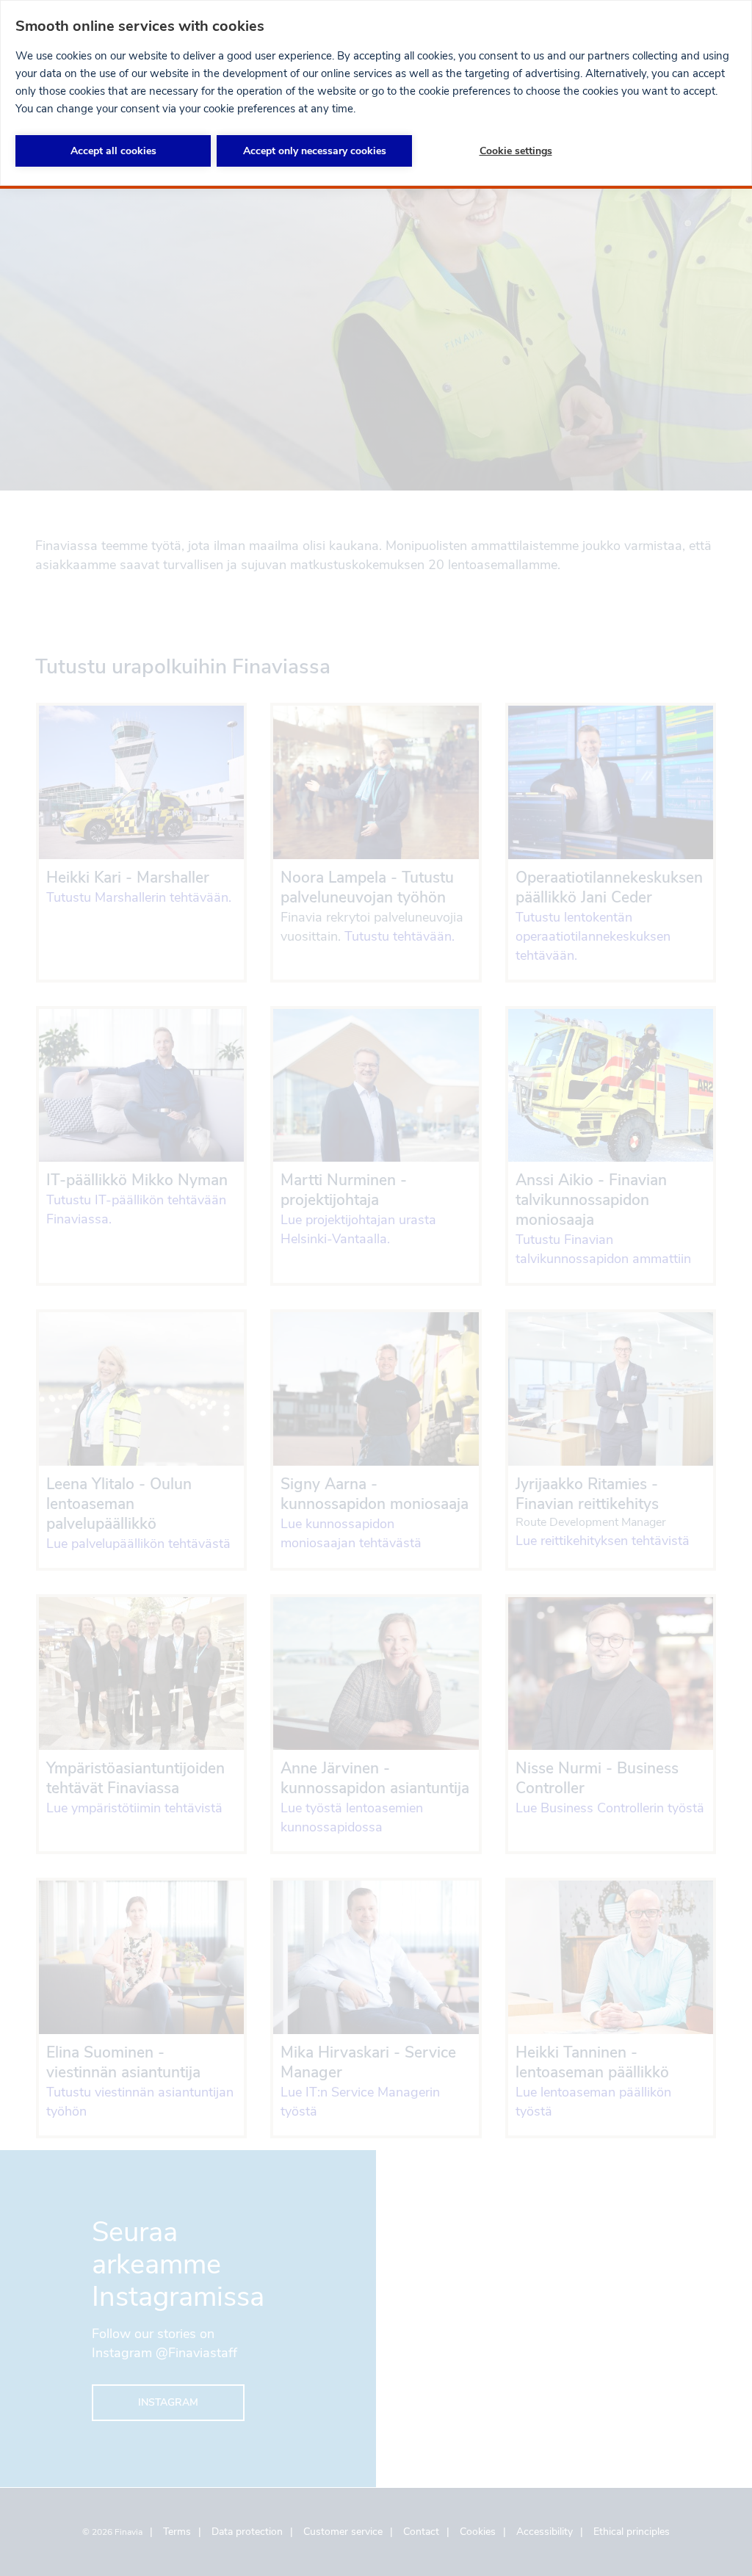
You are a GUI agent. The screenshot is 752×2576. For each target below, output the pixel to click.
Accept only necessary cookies (315, 151)
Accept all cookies (113, 151)
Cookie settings (516, 151)
